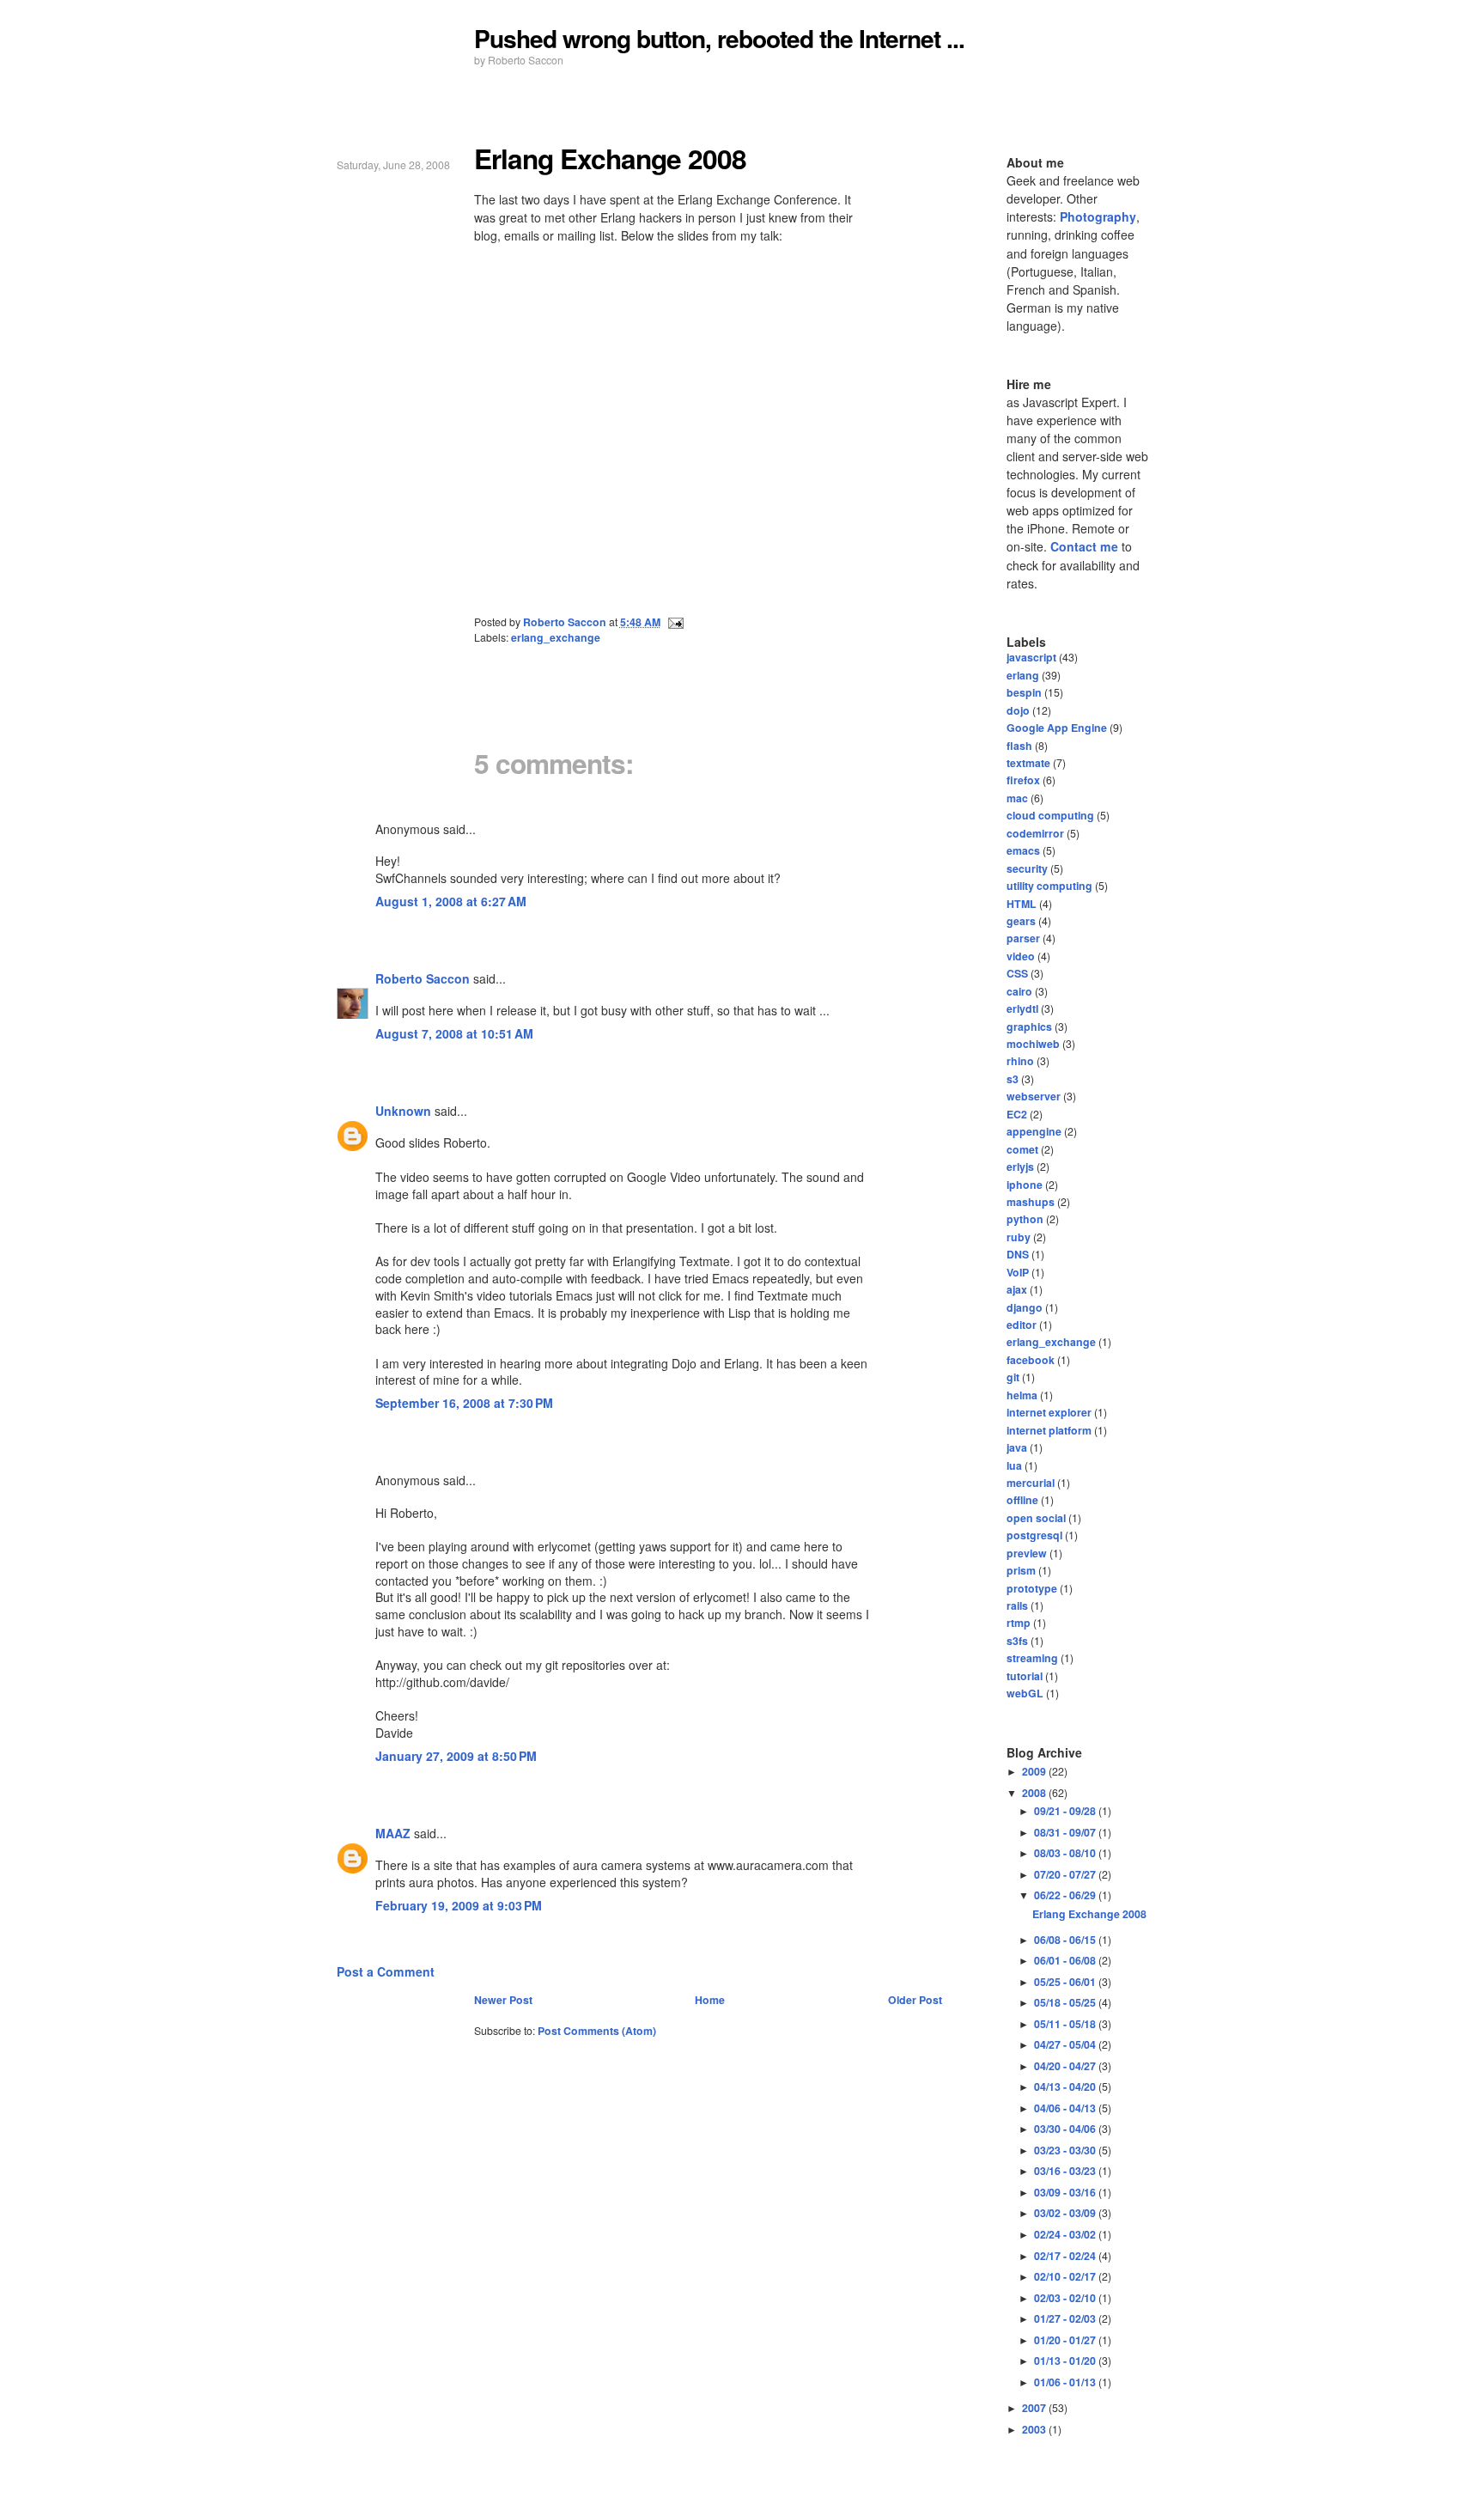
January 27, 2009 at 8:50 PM (456, 1756)
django (1025, 1307)
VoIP (1018, 1272)
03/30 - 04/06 (1066, 2129)
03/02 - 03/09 (1066, 2213)
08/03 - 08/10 (1066, 1853)
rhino (1020, 1061)
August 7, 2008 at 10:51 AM (454, 1033)
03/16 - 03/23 (1066, 2171)
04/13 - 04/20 (1066, 2087)
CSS (1017, 973)
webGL (1025, 1693)
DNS (1018, 1254)
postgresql (1034, 1535)
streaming (1032, 1658)
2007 (1035, 2408)
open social (1036, 1518)
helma (1022, 1395)
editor (1022, 1325)
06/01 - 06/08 (1066, 1960)
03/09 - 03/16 (1066, 2192)
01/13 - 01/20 (1066, 2361)
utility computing (1049, 886)
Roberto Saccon (423, 978)
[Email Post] (675, 622)
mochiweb (1033, 1044)
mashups (1031, 1202)
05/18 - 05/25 (1066, 2002)
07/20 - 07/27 (1066, 1874)
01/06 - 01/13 (1066, 2382)
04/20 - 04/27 (1066, 2066)
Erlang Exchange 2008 (1089, 1914)
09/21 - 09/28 (1066, 1811)
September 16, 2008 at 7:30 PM (464, 1403)
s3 (1013, 1079)
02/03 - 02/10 (1066, 2298)
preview (1027, 1553)
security (1027, 868)
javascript (1031, 657)
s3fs (1017, 1641)
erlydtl (1022, 1008)
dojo (1018, 710)
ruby (1019, 1237)
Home (710, 2000)
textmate (1028, 763)
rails (1017, 1605)
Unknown (403, 1111)
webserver (1034, 1096)
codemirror (1035, 833)
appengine (1034, 1131)
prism (1021, 1570)
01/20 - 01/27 (1066, 2340)
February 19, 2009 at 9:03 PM (459, 1905)
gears (1021, 921)
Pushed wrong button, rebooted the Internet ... (719, 38)
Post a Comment (386, 1971)
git (1013, 1377)
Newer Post (503, 2000)
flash (1019, 746)
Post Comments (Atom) (597, 2031)
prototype (1032, 1588)
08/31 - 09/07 (1066, 1832)
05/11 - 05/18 (1066, 2024)
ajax (1017, 1289)
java (1017, 1447)
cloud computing (1050, 815)
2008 (1035, 1793)
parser (1023, 938)
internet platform (1049, 1430)
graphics (1029, 1027)
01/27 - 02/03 (1066, 2318)
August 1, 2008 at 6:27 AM (451, 901)
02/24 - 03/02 (1066, 2234)
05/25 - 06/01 (1066, 1982)
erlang (1023, 675)
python (1025, 1219)
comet (1022, 1149)
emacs (1023, 850)
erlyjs (1020, 1167)
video (1021, 956)
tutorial (1025, 1676)
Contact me (1084, 546)
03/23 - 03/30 (1066, 2150)
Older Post (915, 2000)
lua (1014, 1465)
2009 (1035, 1771)
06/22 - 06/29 (1066, 1895)
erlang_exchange (556, 637)
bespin (1024, 692)
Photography (1098, 216)
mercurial (1031, 1483)
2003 (1035, 2429)
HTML (1022, 904)
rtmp (1019, 1623)
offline (1022, 1500)
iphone (1025, 1185)
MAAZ (393, 1833)
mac (1017, 798)
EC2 (1017, 1114)
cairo (1019, 991)
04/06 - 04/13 (1066, 2108)
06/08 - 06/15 (1066, 1940)
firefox (1023, 780)
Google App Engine (1057, 728)
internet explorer (1049, 1412)
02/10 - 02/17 (1066, 2276)
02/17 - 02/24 (1066, 2256)
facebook (1031, 1360)
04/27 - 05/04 (1066, 2044)
